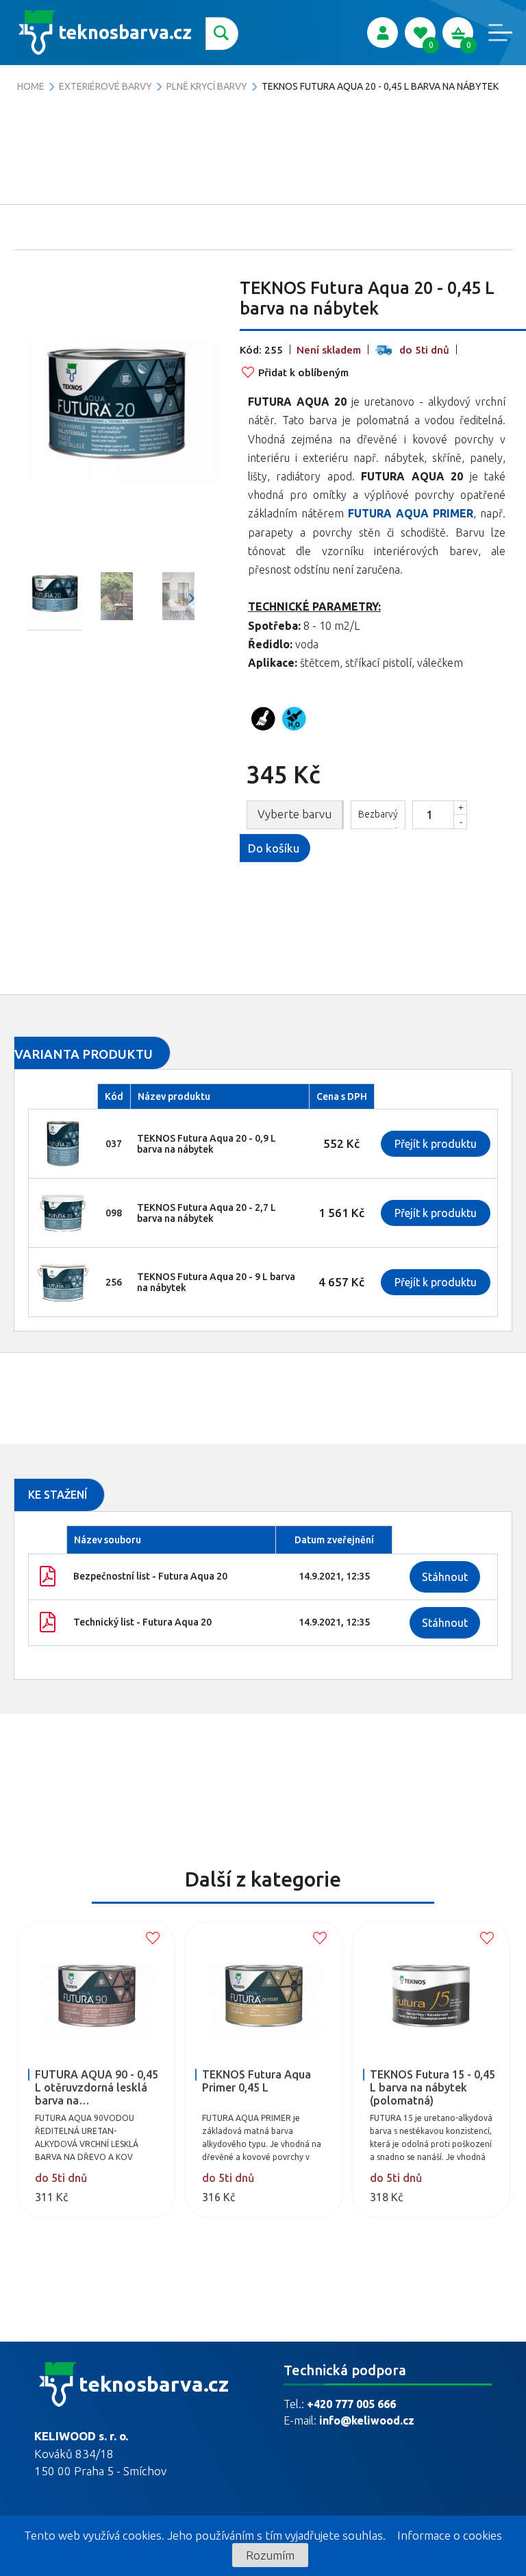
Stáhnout (445, 1577)
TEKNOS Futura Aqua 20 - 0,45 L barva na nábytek (380, 86)
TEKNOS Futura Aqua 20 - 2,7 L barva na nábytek (206, 1213)
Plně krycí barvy (207, 86)
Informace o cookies (450, 2535)
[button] (192, 598)
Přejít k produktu (436, 1144)
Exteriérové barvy (105, 86)
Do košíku (274, 848)
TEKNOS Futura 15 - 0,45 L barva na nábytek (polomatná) (433, 2087)
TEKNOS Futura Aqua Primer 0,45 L (256, 2081)
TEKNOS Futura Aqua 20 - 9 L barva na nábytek (216, 1282)
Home (31, 86)
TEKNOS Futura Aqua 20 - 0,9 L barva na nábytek (206, 1144)
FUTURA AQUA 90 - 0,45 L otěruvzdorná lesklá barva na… (97, 2087)
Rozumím (270, 2555)
